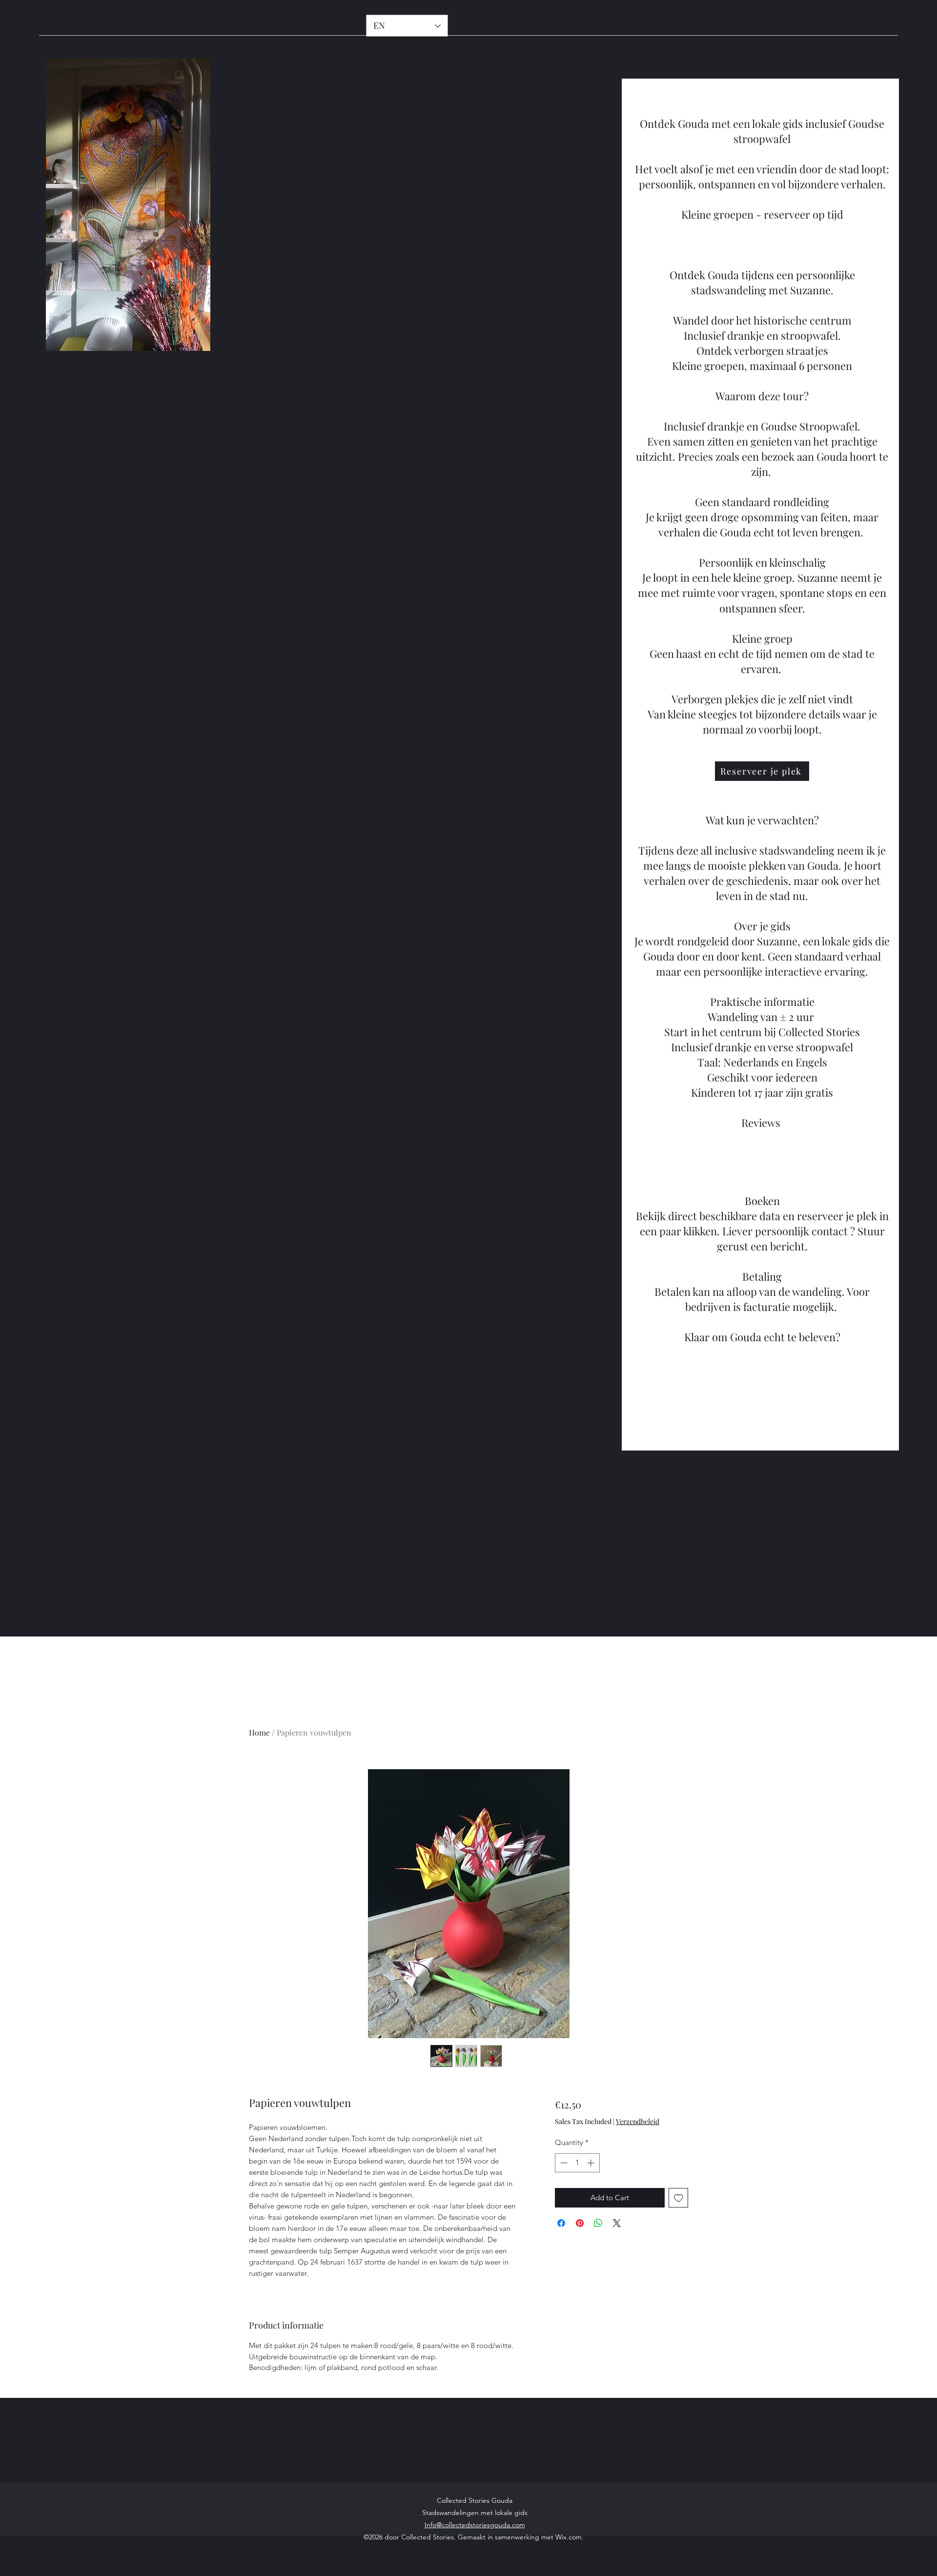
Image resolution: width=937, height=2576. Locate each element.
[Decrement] (563, 2163)
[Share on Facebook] (561, 2223)
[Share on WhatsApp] (598, 2223)
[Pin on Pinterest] (580, 2223)
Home (259, 1732)
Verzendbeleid (638, 2121)
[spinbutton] (577, 2163)
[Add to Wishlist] (679, 2198)
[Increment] (592, 2163)
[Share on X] (617, 2223)
